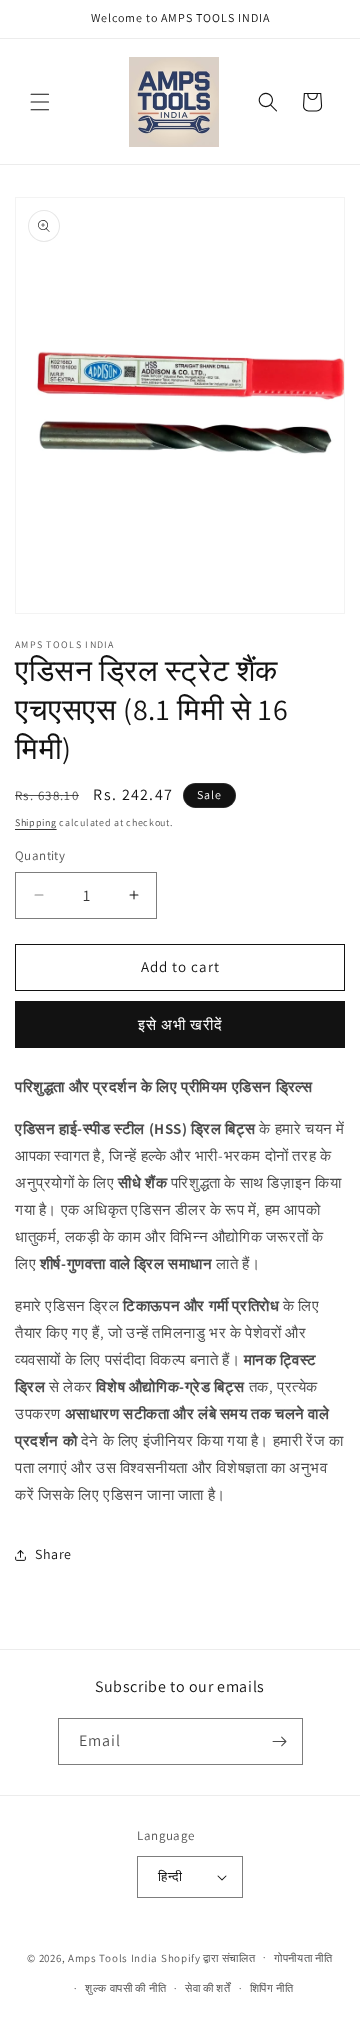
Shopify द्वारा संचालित (208, 1957)
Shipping (36, 822)
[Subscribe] (280, 1741)
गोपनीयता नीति (303, 1958)
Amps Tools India (113, 1957)
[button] (40, 102)
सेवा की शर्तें (208, 1988)
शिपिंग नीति (272, 1988)
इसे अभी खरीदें (180, 1024)
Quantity (40, 855)
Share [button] (53, 1554)
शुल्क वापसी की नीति (125, 1988)
